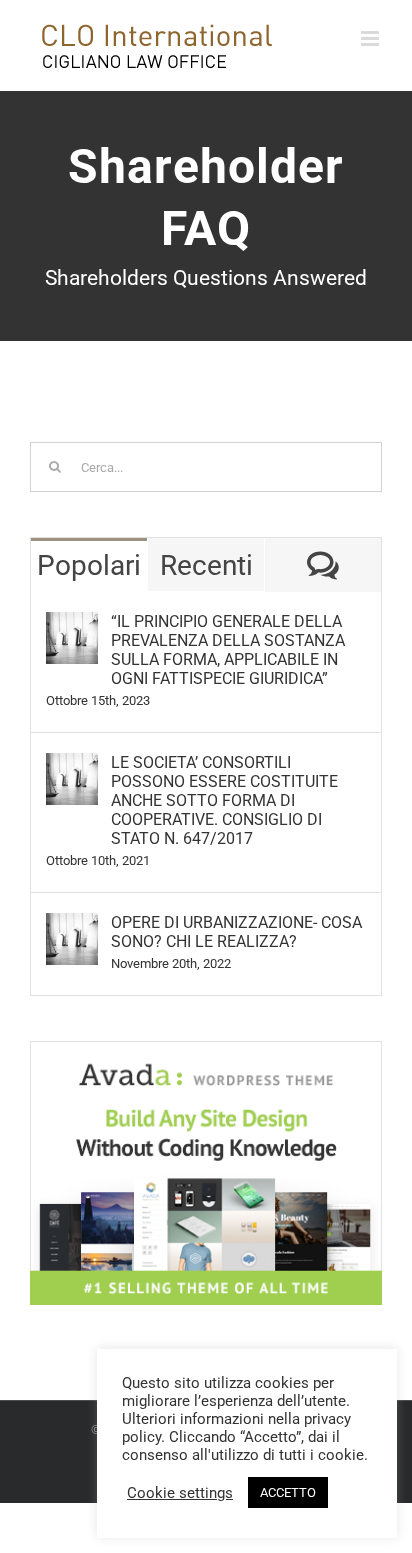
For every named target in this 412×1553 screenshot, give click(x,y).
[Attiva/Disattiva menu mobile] (371, 38)
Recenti (206, 565)
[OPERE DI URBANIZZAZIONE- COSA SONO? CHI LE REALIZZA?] (72, 926)
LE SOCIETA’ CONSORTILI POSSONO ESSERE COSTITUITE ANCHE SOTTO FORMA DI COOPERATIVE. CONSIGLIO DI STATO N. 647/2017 (224, 800)
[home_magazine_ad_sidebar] (206, 1048)
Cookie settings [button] (180, 1493)
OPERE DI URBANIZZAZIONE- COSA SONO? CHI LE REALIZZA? (236, 932)
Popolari (89, 565)
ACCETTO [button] (288, 1492)
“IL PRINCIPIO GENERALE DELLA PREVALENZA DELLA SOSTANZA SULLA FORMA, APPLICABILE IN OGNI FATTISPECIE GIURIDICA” (228, 650)
